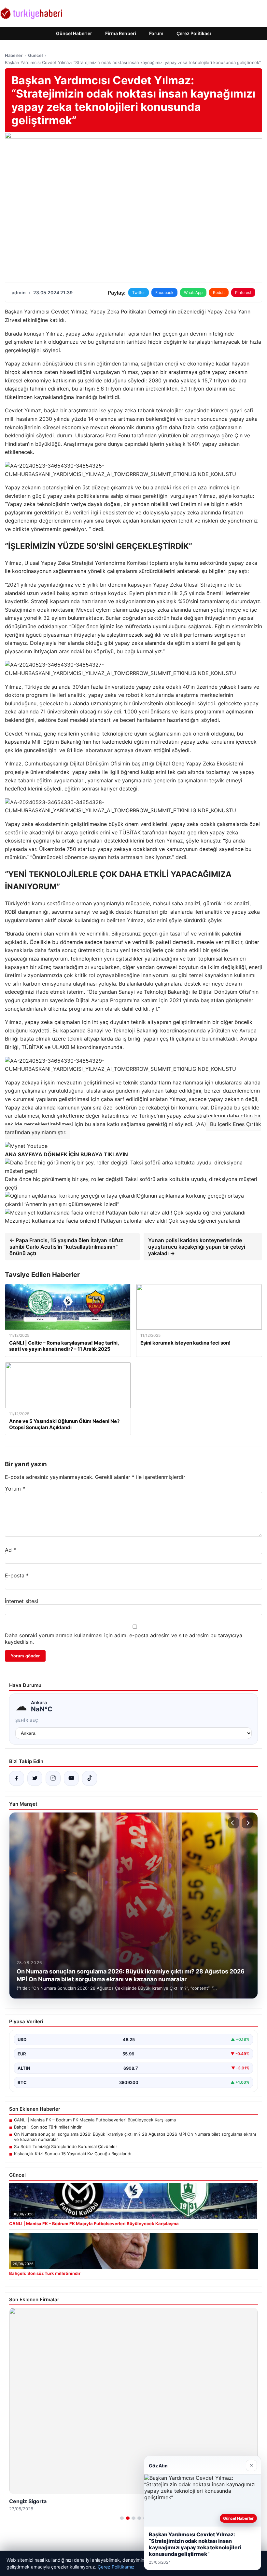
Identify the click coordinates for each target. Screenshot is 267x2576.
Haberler (14, 55)
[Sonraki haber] (247, 1823)
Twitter (139, 292)
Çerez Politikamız (116, 2567)
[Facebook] (17, 1778)
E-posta (17, 1575)
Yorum (15, 1489)
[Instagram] (53, 1778)
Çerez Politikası (194, 33)
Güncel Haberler (74, 33)
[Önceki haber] (233, 1823)
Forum (156, 33)
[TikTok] (90, 1778)
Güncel (35, 55)
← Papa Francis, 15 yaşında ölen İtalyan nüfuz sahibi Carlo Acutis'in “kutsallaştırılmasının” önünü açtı (66, 1247)
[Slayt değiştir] (122, 2518)
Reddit (219, 292)
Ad (10, 1550)
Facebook (164, 292)
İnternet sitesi (21, 1601)
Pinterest (243, 292)
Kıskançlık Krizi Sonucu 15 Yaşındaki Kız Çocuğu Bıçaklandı (73, 2154)
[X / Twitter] (35, 1778)
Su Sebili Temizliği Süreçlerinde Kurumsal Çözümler (66, 2146)
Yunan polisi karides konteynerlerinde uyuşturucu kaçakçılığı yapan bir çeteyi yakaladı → (197, 1247)
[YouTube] (71, 1778)
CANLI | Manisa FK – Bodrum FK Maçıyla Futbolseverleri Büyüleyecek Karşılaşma (95, 2120)
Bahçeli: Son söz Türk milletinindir (48, 2127)
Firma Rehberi (121, 33)
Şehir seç (27, 1720)
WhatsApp (193, 292)
